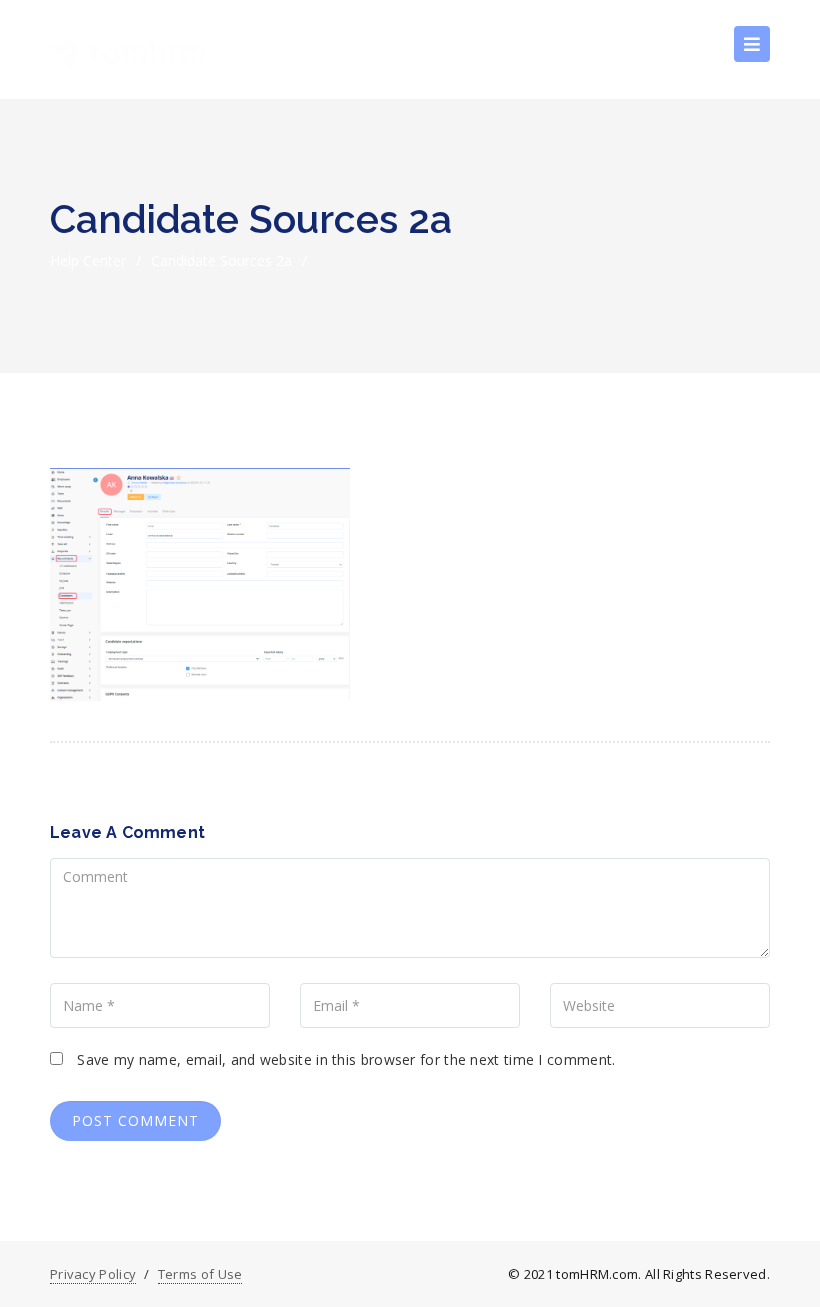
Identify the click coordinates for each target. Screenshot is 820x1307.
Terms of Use (200, 1274)
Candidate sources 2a (221, 260)
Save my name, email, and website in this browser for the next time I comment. (346, 1059)
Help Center (88, 260)
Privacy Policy (93, 1274)
